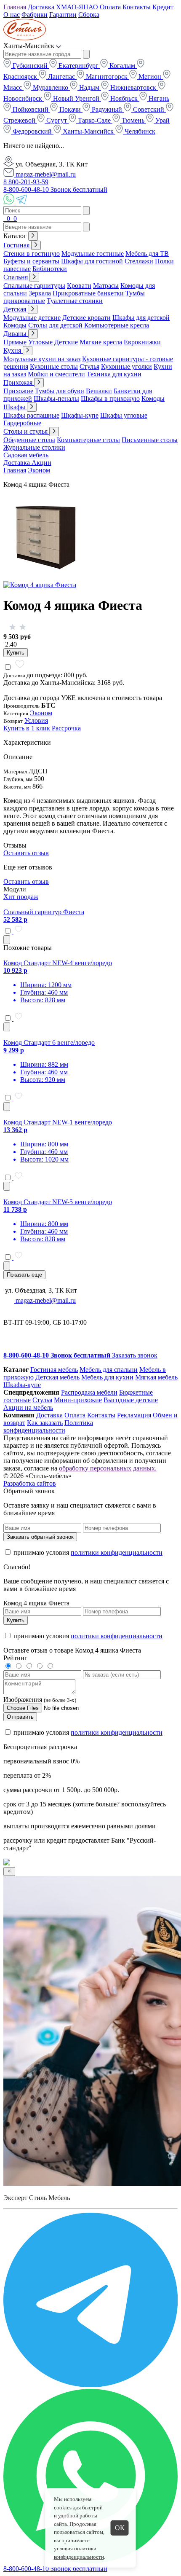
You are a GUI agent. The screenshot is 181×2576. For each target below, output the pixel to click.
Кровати (79, 286)
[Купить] (7, 940)
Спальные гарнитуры (34, 286)
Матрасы (106, 286)
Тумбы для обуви (60, 391)
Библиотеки (50, 269)
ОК (120, 2528)
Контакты (137, 7)
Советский (149, 109)
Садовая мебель (26, 455)
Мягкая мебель (156, 1377)
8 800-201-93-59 (26, 182)
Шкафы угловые (124, 415)
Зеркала (40, 293)
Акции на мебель (28, 1407)
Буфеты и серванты (31, 261)
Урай (162, 120)
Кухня (13, 350)
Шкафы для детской (141, 318)
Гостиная (17, 245)
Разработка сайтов (30, 1483)
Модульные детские (32, 318)
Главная (15, 7)
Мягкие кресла (101, 342)
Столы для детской (55, 325)
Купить (16, 653)
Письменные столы (150, 440)
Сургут (57, 120)
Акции (41, 463)
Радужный (107, 109)
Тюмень (133, 120)
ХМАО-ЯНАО (77, 7)
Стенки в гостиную (32, 254)
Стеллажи (139, 261)
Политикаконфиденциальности (48, 1426)
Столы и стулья (26, 431)
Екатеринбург (79, 66)
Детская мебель (57, 1377)
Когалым (122, 66)
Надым (89, 87)
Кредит (163, 7)
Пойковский (31, 109)
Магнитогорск (107, 76)
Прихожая (19, 382)
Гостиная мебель (54, 1370)
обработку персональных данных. (108, 1468)
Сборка (89, 15)
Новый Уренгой (76, 98)
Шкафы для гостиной (92, 261)
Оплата (110, 7)
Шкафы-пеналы (56, 398)
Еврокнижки (142, 342)
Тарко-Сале (94, 120)
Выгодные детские (131, 1400)
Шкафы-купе (80, 415)
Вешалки (99, 391)
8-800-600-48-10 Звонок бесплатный (55, 189)
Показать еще (24, 1275)
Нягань (158, 98)
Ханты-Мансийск (88, 131)
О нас (12, 15)
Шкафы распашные (31, 415)
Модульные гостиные (93, 254)
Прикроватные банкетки (88, 293)
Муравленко (51, 87)
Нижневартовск (133, 87)
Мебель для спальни (109, 1370)
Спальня (16, 277)
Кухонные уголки (126, 366)
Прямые (15, 342)
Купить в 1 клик (28, 728)
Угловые (40, 342)
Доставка (41, 7)
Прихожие (18, 391)
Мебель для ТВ (147, 254)
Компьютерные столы (88, 440)
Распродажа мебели (89, 1392)
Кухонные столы (54, 366)
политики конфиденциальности (117, 1552)
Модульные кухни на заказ (42, 359)
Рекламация (134, 1415)
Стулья (89, 366)
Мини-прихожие (78, 1400)
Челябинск (139, 131)
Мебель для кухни (107, 1377)
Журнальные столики (34, 447)
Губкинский (30, 66)
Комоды (15, 325)
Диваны (16, 334)
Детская (16, 309)
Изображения (23, 1700)
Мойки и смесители (56, 374)
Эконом (39, 470)
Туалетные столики (75, 301)
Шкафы (15, 407)
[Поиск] (4, 219)
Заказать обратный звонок (40, 1537)
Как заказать (45, 1423)
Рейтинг (15, 1658)
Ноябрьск (124, 98)
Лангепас (61, 76)
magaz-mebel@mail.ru (45, 174)
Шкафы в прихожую (110, 398)
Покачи (70, 109)
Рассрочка (66, 728)
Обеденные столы (29, 440)
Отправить (20, 1717)
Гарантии (63, 15)
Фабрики (35, 15)
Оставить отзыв (26, 853)
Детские (66, 342)
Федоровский (32, 131)
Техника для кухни (114, 374)
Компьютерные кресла (117, 325)
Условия (36, 720)
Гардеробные (22, 423)
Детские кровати (87, 318)
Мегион (150, 76)
